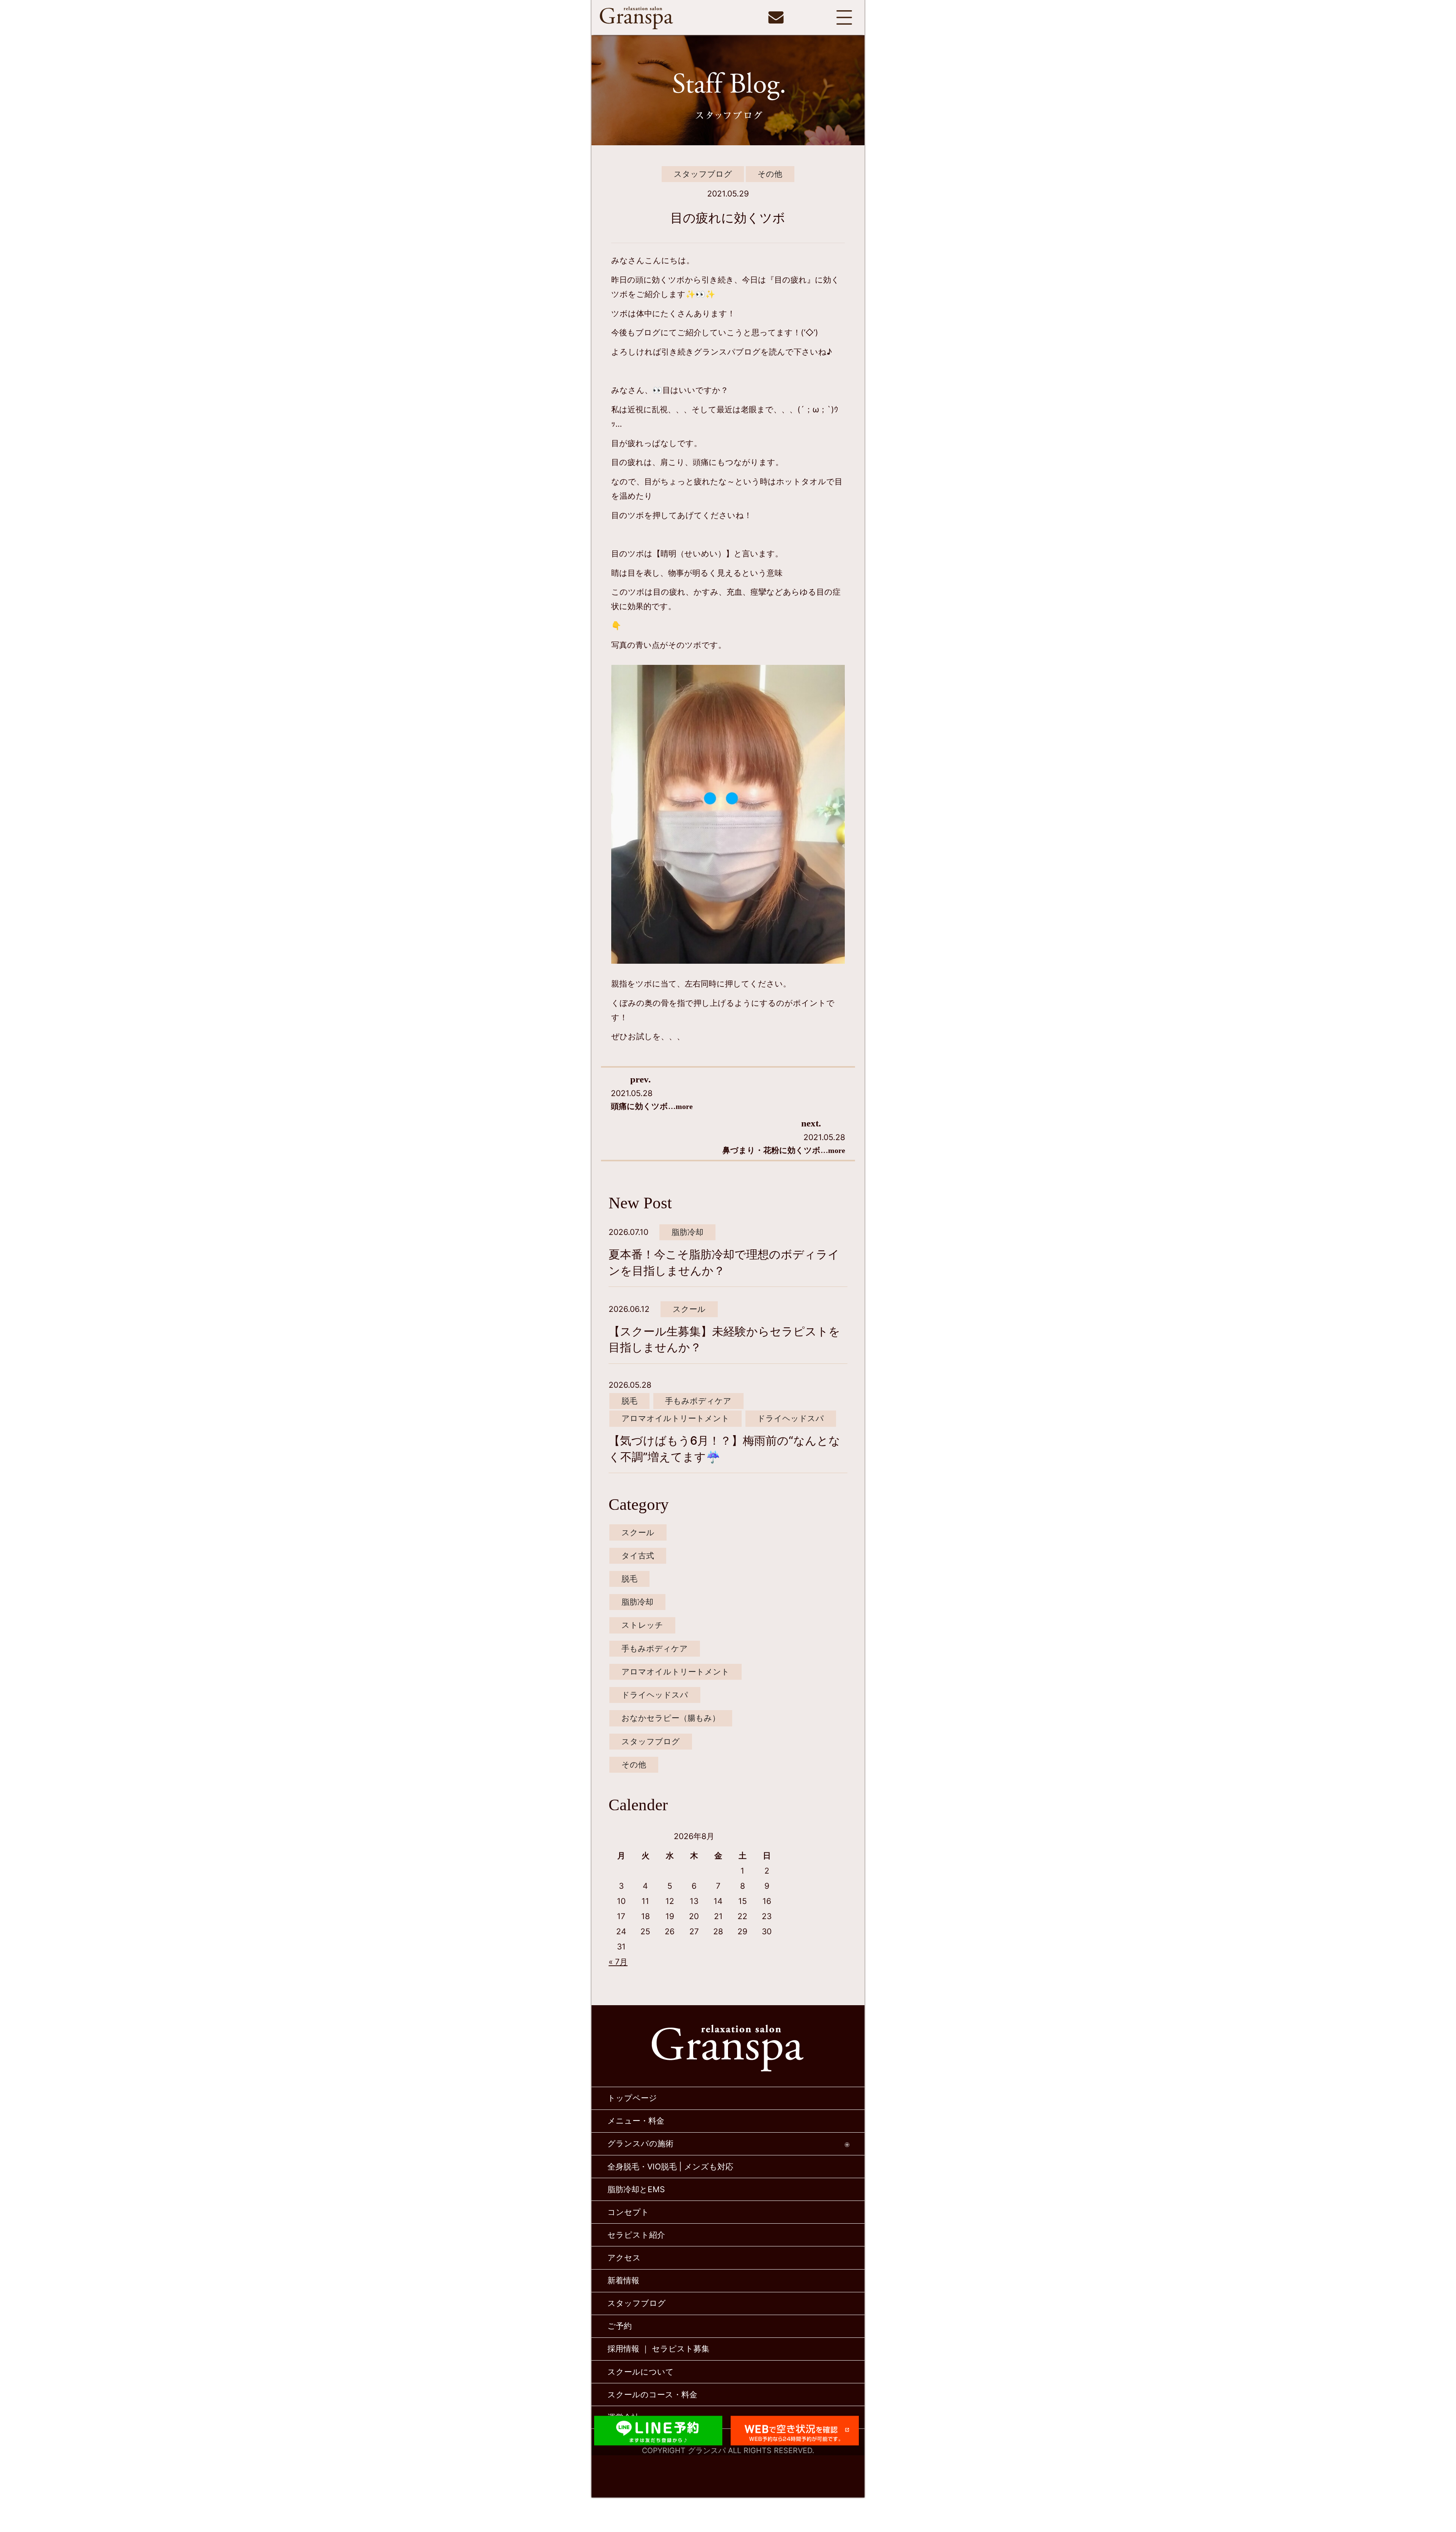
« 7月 (618, 1962)
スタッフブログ (703, 174)
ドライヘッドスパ (791, 1418)
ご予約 (620, 2326)
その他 (770, 174)
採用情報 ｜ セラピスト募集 (658, 2349)
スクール (689, 1309)
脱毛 (629, 1401)
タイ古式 (638, 1556)
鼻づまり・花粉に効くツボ (784, 1150)
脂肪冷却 (687, 1232)
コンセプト (628, 2212)
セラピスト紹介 (636, 2235)
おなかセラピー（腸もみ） (671, 1718)
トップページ (632, 2098)
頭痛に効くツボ (652, 1106)
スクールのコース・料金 (652, 2395)
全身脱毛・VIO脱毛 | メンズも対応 (670, 2167)
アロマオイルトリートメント (675, 1418)
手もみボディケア (698, 1401)
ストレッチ (642, 1625)
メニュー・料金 (636, 2121)
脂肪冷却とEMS (636, 2189)
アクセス (624, 2258)
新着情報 (623, 2280)
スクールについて (641, 2372)
